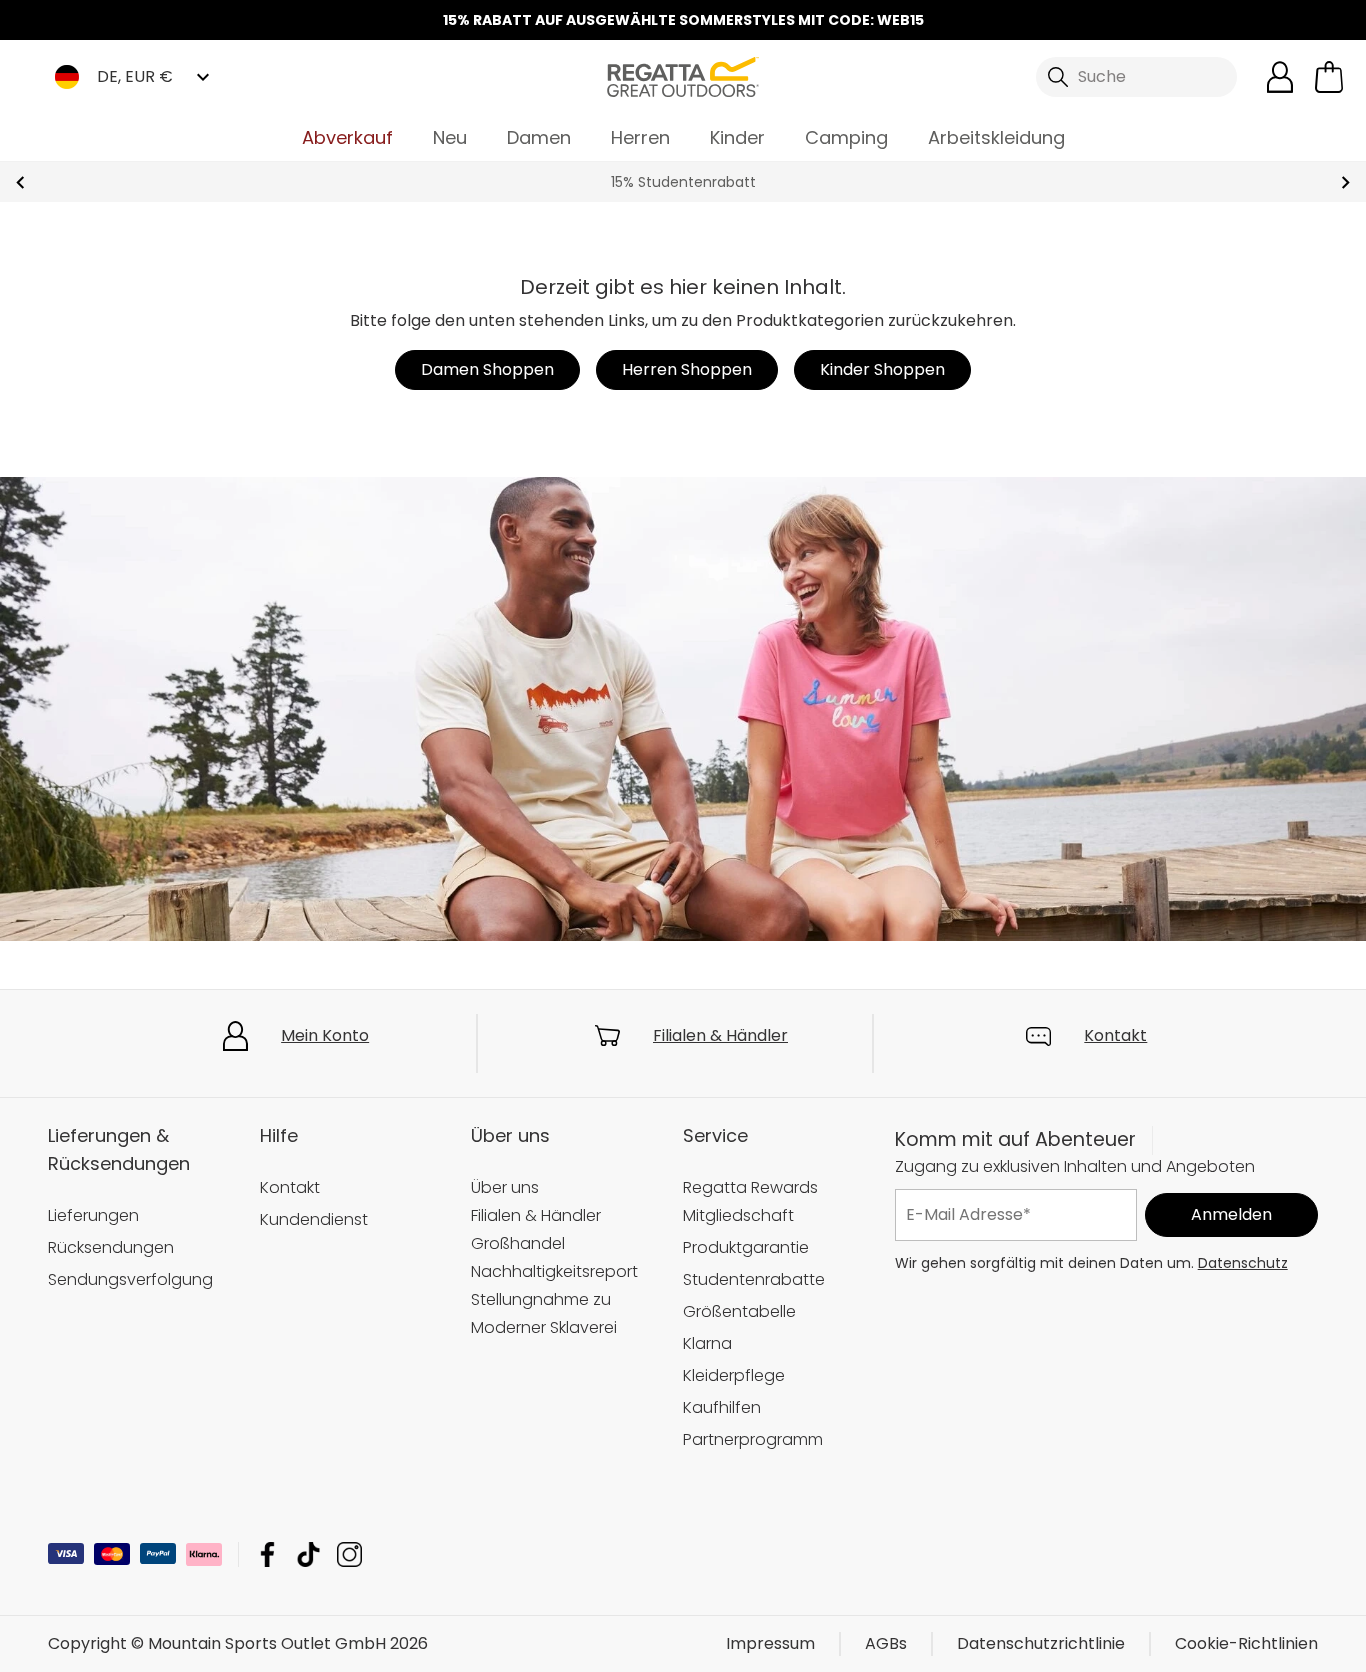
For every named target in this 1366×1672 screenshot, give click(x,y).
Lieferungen (93, 1215)
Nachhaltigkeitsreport (554, 1271)
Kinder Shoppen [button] (882, 369)
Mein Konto (325, 1035)
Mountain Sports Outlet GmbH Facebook (267, 1554)
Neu (450, 137)
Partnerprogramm (753, 1439)
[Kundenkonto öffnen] (1280, 77)
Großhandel (518, 1243)
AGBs (886, 1643)
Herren (640, 137)
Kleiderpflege (734, 1375)
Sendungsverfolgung (130, 1279)
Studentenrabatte (754, 1279)
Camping (846, 137)
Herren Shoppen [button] (687, 369)
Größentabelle (739, 1311)
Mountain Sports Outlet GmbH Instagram (349, 1554)
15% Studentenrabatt (683, 182)
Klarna (707, 1343)
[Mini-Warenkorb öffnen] (1329, 77)
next (1345, 182)
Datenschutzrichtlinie (1041, 1643)
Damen (539, 137)
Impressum (770, 1643)
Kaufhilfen (722, 1407)
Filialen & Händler (720, 1035)
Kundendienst (314, 1219)
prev (20, 182)
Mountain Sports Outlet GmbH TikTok (308, 1554)
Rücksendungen (111, 1247)
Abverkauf (347, 137)
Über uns (505, 1187)
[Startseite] (683, 75)
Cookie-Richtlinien (1246, 1643)
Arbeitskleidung (996, 137)
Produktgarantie (746, 1247)
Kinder (737, 137)
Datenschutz (1243, 1263)
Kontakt (1115, 1035)
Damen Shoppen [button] (487, 369)
